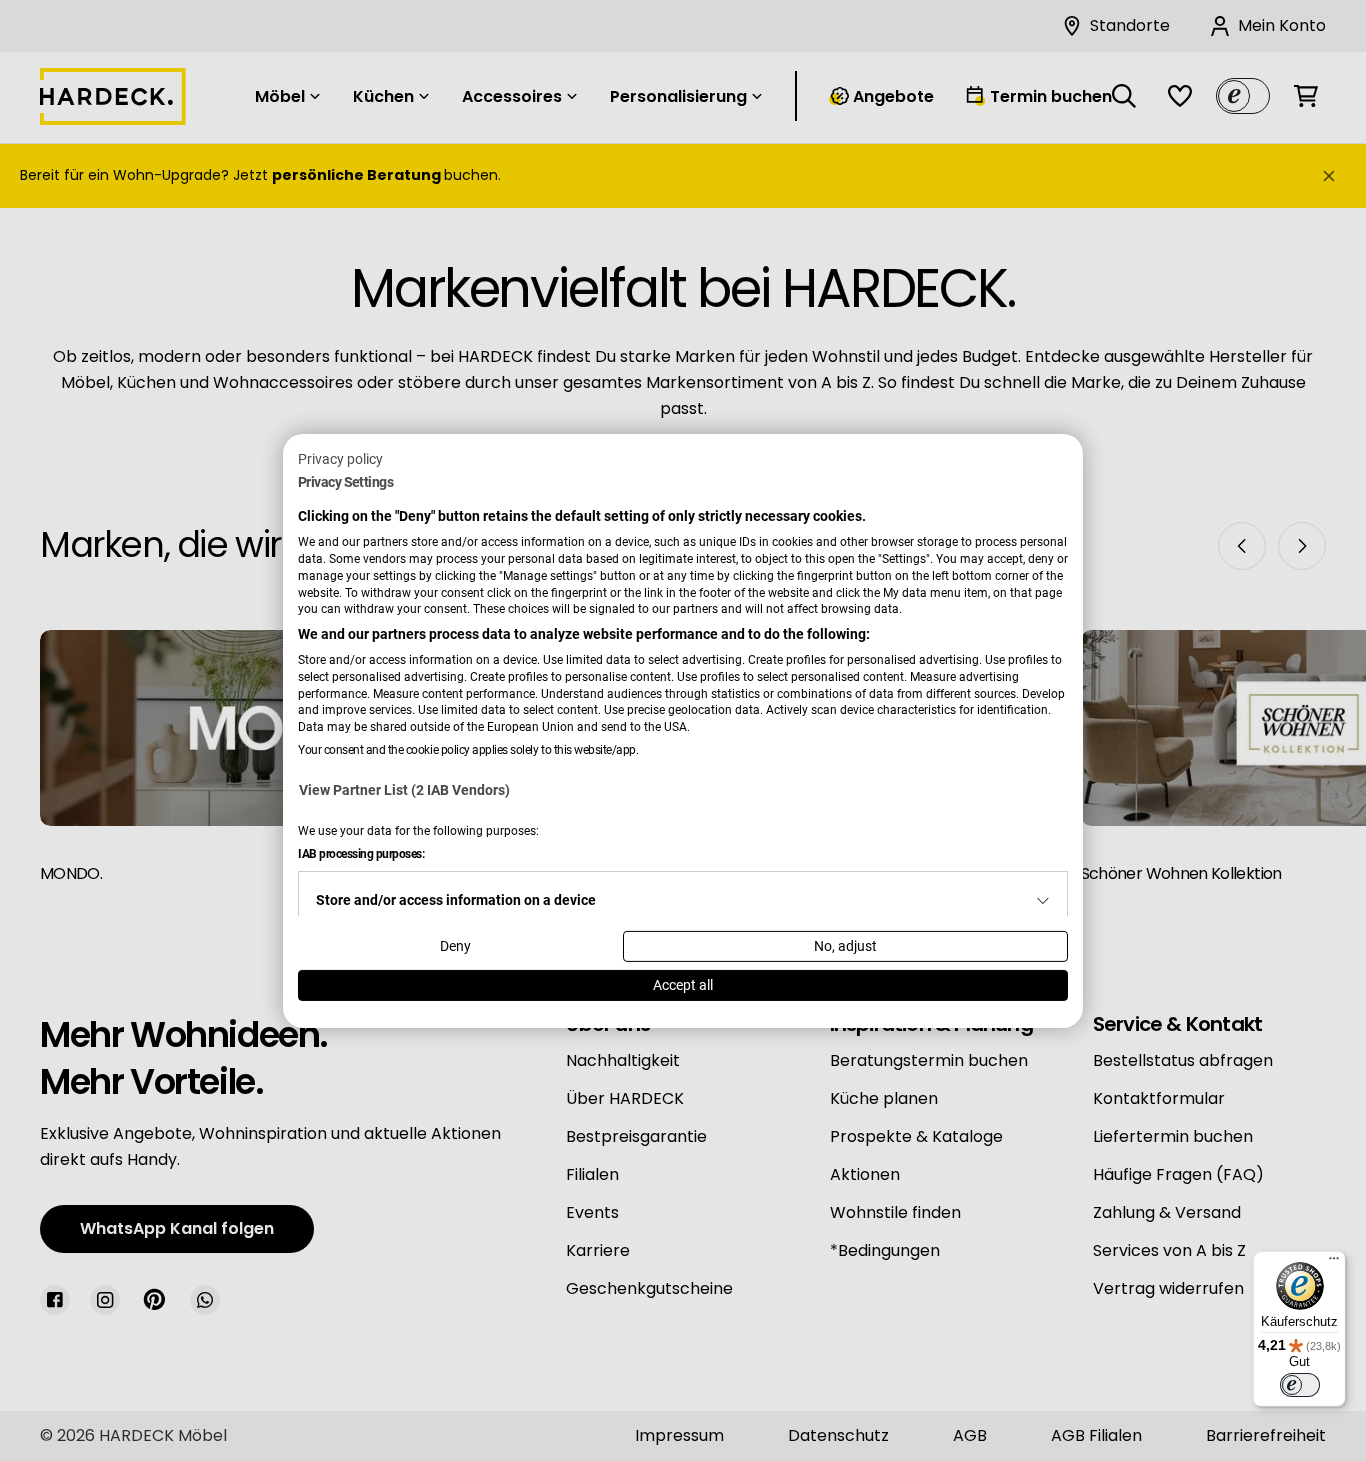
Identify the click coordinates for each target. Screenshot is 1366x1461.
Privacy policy (340, 458)
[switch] (1300, 1385)
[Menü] (1334, 1263)
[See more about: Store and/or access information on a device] (1043, 901)
